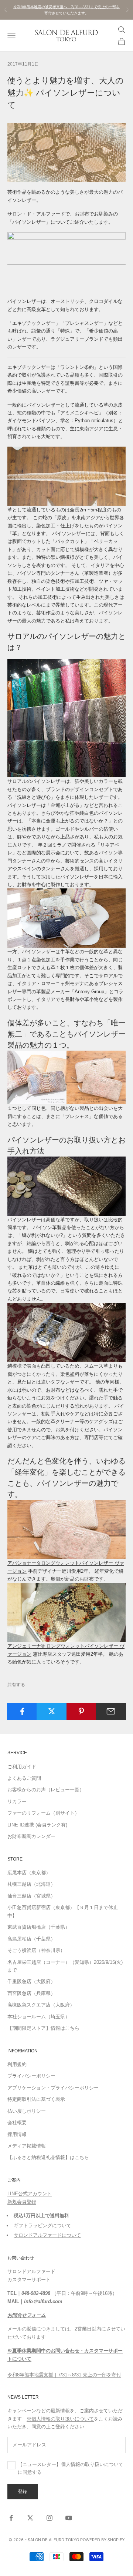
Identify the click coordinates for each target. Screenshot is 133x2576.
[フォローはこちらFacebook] (11, 2518)
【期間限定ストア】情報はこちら (43, 2028)
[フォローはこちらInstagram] (50, 2518)
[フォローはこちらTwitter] (30, 2518)
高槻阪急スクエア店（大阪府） (41, 2005)
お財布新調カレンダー (31, 1836)
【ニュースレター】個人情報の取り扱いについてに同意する (71, 2468)
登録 (23, 2491)
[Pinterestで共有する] (81, 1711)
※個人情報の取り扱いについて (60, 2419)
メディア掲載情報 (27, 2146)
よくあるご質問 (24, 1778)
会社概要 (17, 2123)
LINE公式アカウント (30, 2194)
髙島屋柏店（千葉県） (31, 1939)
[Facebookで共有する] (22, 1711)
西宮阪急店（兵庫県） (31, 1993)
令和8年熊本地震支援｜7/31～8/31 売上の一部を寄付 (64, 2375)
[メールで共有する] (111, 1711)
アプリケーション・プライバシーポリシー (53, 2088)
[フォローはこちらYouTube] (69, 2518)
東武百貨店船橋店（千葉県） (39, 1927)
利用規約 (17, 2064)
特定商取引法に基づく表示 (36, 2099)
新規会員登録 (22, 2202)
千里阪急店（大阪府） (31, 1981)
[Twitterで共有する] (52, 1711)
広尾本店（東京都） (29, 1873)
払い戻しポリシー (27, 2111)
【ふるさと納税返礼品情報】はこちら (48, 2157)
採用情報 (17, 2134)
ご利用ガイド (22, 1767)
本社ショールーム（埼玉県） (39, 2017)
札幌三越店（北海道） (31, 1884)
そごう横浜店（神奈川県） (36, 1950)
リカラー (17, 1801)
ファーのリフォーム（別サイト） (43, 1813)
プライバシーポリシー (31, 2076)
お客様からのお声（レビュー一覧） (46, 1790)
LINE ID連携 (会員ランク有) (37, 1825)
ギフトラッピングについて (42, 2225)
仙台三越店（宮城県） (31, 1896)
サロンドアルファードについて (47, 2235)
